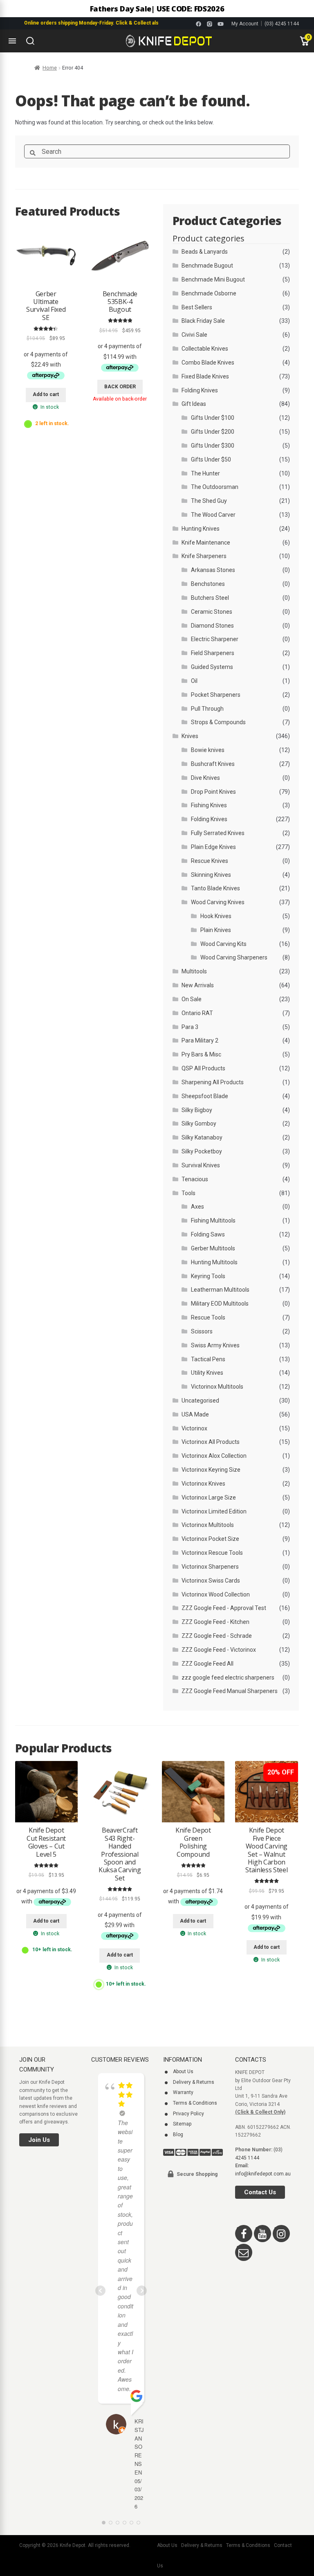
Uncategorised (200, 1401)
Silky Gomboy (199, 1124)
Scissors (202, 1331)
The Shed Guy (209, 501)
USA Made (195, 1414)
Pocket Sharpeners (216, 695)
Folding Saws (208, 1234)
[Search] (30, 41)
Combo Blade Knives (208, 363)
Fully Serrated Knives (218, 833)
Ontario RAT (197, 1013)
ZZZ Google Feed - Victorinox (219, 1650)
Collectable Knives (205, 349)
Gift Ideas (194, 404)
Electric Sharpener (215, 639)
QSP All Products (203, 1068)
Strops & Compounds (218, 722)
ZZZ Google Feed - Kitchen (215, 1622)
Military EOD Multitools (220, 1304)
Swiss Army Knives (215, 1345)
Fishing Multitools (213, 1220)
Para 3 (190, 1027)
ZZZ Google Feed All (207, 1664)
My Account (245, 24)
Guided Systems (212, 667)
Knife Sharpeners (204, 556)
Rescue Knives (210, 861)
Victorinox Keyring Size (211, 1470)
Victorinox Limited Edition (214, 1511)
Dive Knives (205, 778)
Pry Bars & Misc (201, 1054)
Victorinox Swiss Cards (211, 1581)
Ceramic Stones (212, 612)
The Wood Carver (213, 515)
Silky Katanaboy (202, 1137)
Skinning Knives (211, 875)
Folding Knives (200, 390)
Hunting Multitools (214, 1262)
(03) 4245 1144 (282, 24)
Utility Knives (207, 1373)
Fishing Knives (209, 805)
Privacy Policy (188, 2114)
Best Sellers (197, 307)
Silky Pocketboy (202, 1151)
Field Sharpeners (213, 653)
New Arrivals (198, 985)
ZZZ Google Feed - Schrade (217, 1636)
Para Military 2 (200, 1040)
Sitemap (182, 2124)
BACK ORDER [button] (120, 387)
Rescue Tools (208, 1317)
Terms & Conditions (195, 2103)
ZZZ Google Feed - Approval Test (224, 1608)
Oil (194, 681)
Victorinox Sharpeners (210, 1567)
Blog (178, 2135)
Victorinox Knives (203, 1484)
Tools (188, 1193)
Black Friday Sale (203, 321)
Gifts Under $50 (211, 459)
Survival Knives (201, 1165)
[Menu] (12, 41)
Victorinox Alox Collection (214, 1456)
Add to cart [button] (46, 394)
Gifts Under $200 (213, 432)
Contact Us (260, 2192)
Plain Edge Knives (213, 847)
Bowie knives (208, 750)
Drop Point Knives (213, 792)
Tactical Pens (208, 1359)
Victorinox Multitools (217, 1387)
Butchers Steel (210, 598)
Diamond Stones (212, 626)
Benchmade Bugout (207, 266)
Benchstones (208, 584)
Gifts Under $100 (213, 418)
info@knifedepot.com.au (263, 2174)
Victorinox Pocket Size (210, 1539)
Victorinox (194, 1428)
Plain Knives (216, 930)
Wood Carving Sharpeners (234, 957)
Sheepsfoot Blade (205, 1096)
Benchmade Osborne (209, 293)
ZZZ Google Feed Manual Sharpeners (230, 1691)
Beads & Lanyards (205, 252)
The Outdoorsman (215, 487)
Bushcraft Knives (213, 764)
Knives (190, 736)
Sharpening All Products (213, 1082)
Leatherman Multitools (220, 1290)
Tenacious (195, 1179)
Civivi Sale (194, 335)
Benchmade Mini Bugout (213, 279)
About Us (183, 2072)
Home (50, 68)
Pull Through (207, 709)
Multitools (194, 971)
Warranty (183, 2092)
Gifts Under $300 (213, 446)
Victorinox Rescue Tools (212, 1553)
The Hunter (205, 473)
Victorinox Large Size (209, 1497)
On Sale (192, 999)
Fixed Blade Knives (205, 376)
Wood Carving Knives (218, 902)
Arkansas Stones (213, 570)
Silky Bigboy (197, 1110)
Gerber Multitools (213, 1248)
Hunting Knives (201, 529)
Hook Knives (216, 916)
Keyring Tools (208, 1276)
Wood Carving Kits (223, 944)
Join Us (39, 2140)
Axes (197, 1207)
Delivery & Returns (194, 2082)
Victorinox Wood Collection (216, 1594)
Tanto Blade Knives (215, 888)
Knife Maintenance (206, 543)
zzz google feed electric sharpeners (228, 1678)
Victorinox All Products (211, 1442)
